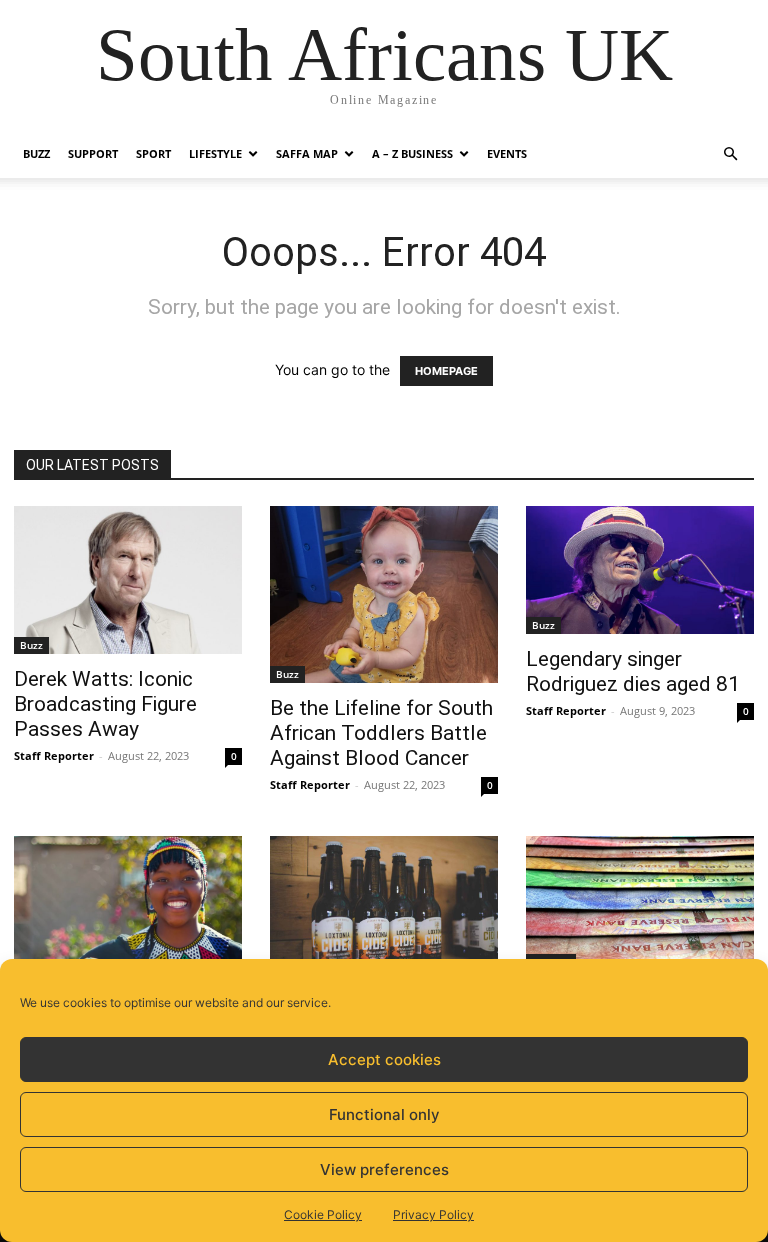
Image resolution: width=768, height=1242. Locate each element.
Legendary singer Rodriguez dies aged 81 (633, 671)
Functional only (384, 1114)
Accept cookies (384, 1059)
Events (507, 153)
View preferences (384, 1169)
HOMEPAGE (446, 371)
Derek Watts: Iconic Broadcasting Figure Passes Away (105, 704)
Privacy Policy (433, 1214)
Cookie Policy (323, 1214)
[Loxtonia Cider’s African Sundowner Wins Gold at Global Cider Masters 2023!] (384, 912)
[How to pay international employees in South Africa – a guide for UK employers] (640, 903)
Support (93, 153)
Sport (153, 153)
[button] (730, 154)
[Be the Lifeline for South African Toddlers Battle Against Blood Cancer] (384, 594)
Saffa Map (307, 153)
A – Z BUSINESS (412, 153)
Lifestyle (215, 153)
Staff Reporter (54, 755)
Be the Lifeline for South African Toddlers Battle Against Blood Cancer (381, 733)
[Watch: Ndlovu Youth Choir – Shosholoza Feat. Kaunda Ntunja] (128, 920)
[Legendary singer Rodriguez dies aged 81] (640, 570)
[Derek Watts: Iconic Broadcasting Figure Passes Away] (128, 580)
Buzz (36, 153)
